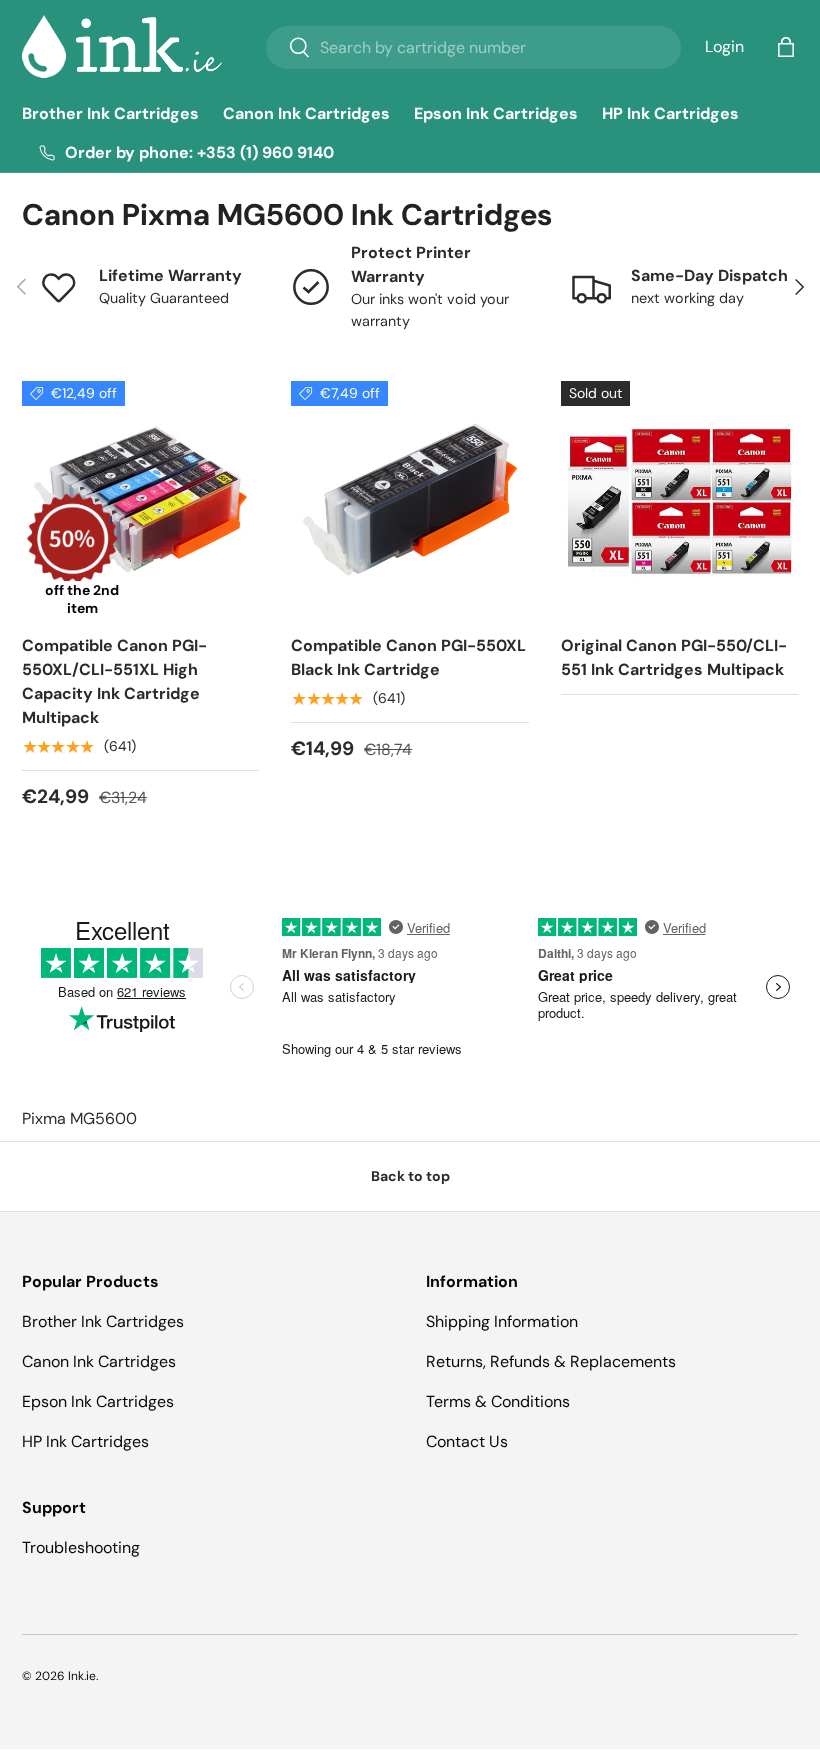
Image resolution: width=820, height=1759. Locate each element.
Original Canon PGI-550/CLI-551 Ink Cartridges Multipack (674, 657)
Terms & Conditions (498, 1401)
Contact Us (467, 1441)
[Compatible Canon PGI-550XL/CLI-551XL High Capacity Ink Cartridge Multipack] (140, 499)
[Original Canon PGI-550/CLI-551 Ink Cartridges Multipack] (679, 499)
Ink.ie (82, 1676)
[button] (786, 47)
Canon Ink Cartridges (306, 113)
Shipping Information (502, 1321)
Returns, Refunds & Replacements (551, 1361)
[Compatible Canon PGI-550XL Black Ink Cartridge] (409, 499)
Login (724, 46)
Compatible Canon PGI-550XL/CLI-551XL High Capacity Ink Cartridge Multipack (114, 681)
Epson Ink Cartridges (496, 113)
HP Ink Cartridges (670, 113)
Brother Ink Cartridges (110, 113)
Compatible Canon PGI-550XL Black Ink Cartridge (408, 657)
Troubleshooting (81, 1547)
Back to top (410, 1176)
